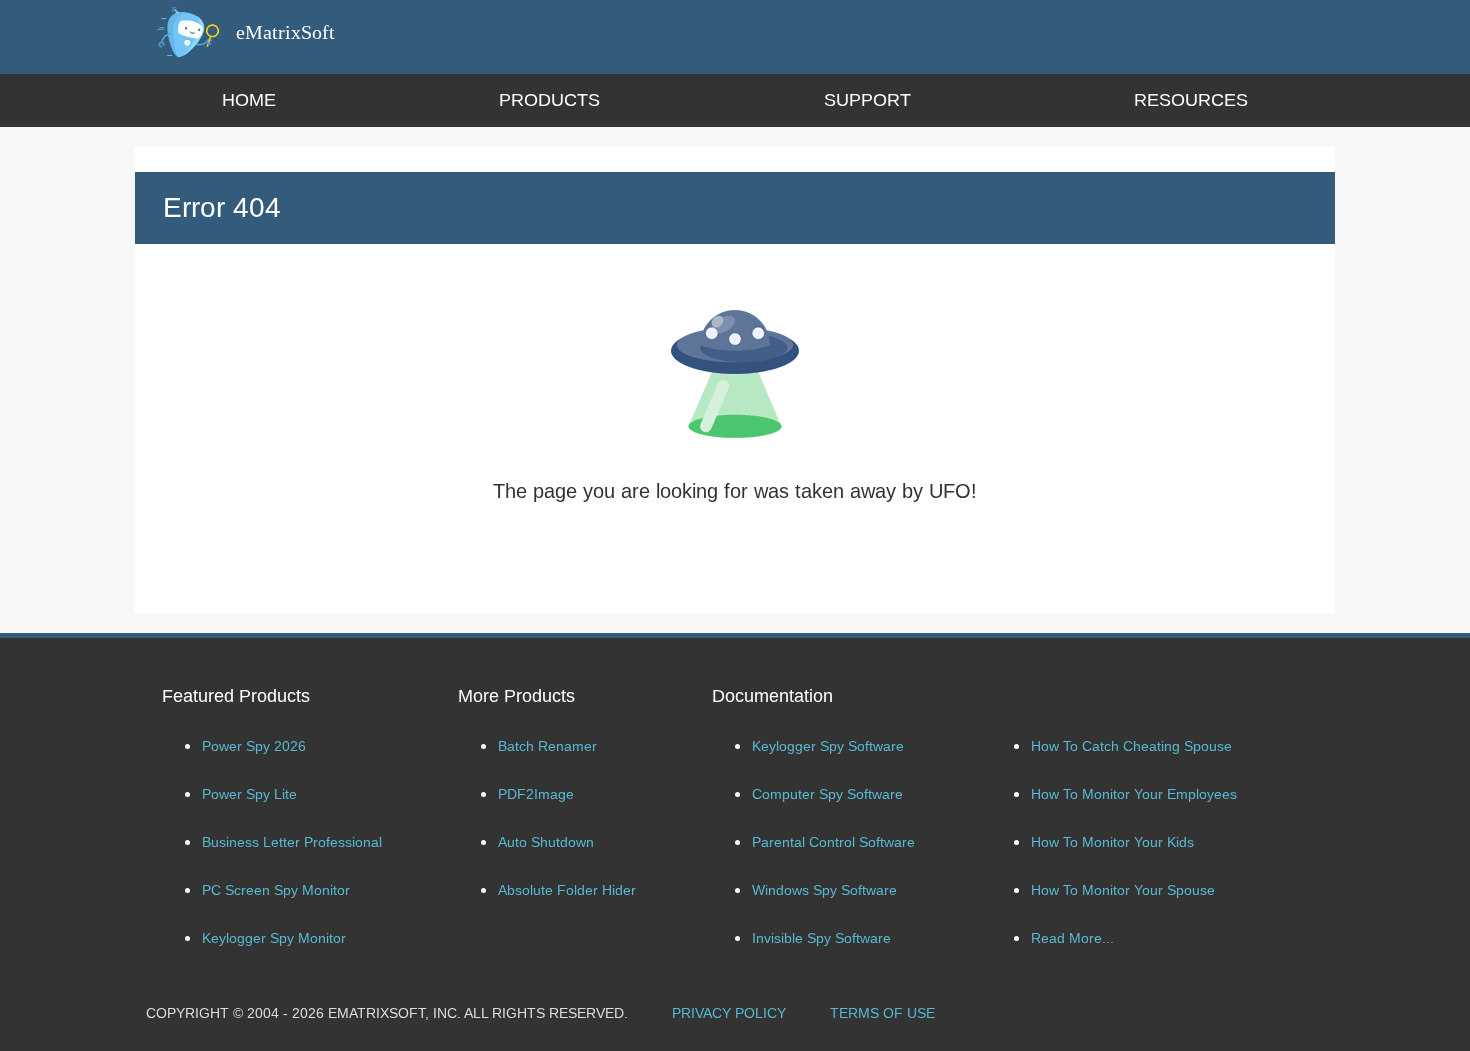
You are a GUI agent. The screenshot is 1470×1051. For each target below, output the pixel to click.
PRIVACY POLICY (729, 1013)
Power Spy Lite (249, 794)
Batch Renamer (547, 746)
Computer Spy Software (827, 794)
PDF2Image (536, 794)
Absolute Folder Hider (567, 890)
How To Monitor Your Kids (1112, 842)
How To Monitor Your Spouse (1123, 890)
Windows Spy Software (824, 890)
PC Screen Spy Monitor (276, 890)
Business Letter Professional (292, 842)
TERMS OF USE (882, 1013)
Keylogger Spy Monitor (274, 938)
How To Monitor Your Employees (1134, 794)
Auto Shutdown (546, 842)
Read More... (1072, 938)
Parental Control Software (833, 842)
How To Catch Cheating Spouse (1131, 746)
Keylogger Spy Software (828, 746)
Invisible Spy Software (821, 938)
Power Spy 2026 (254, 746)
